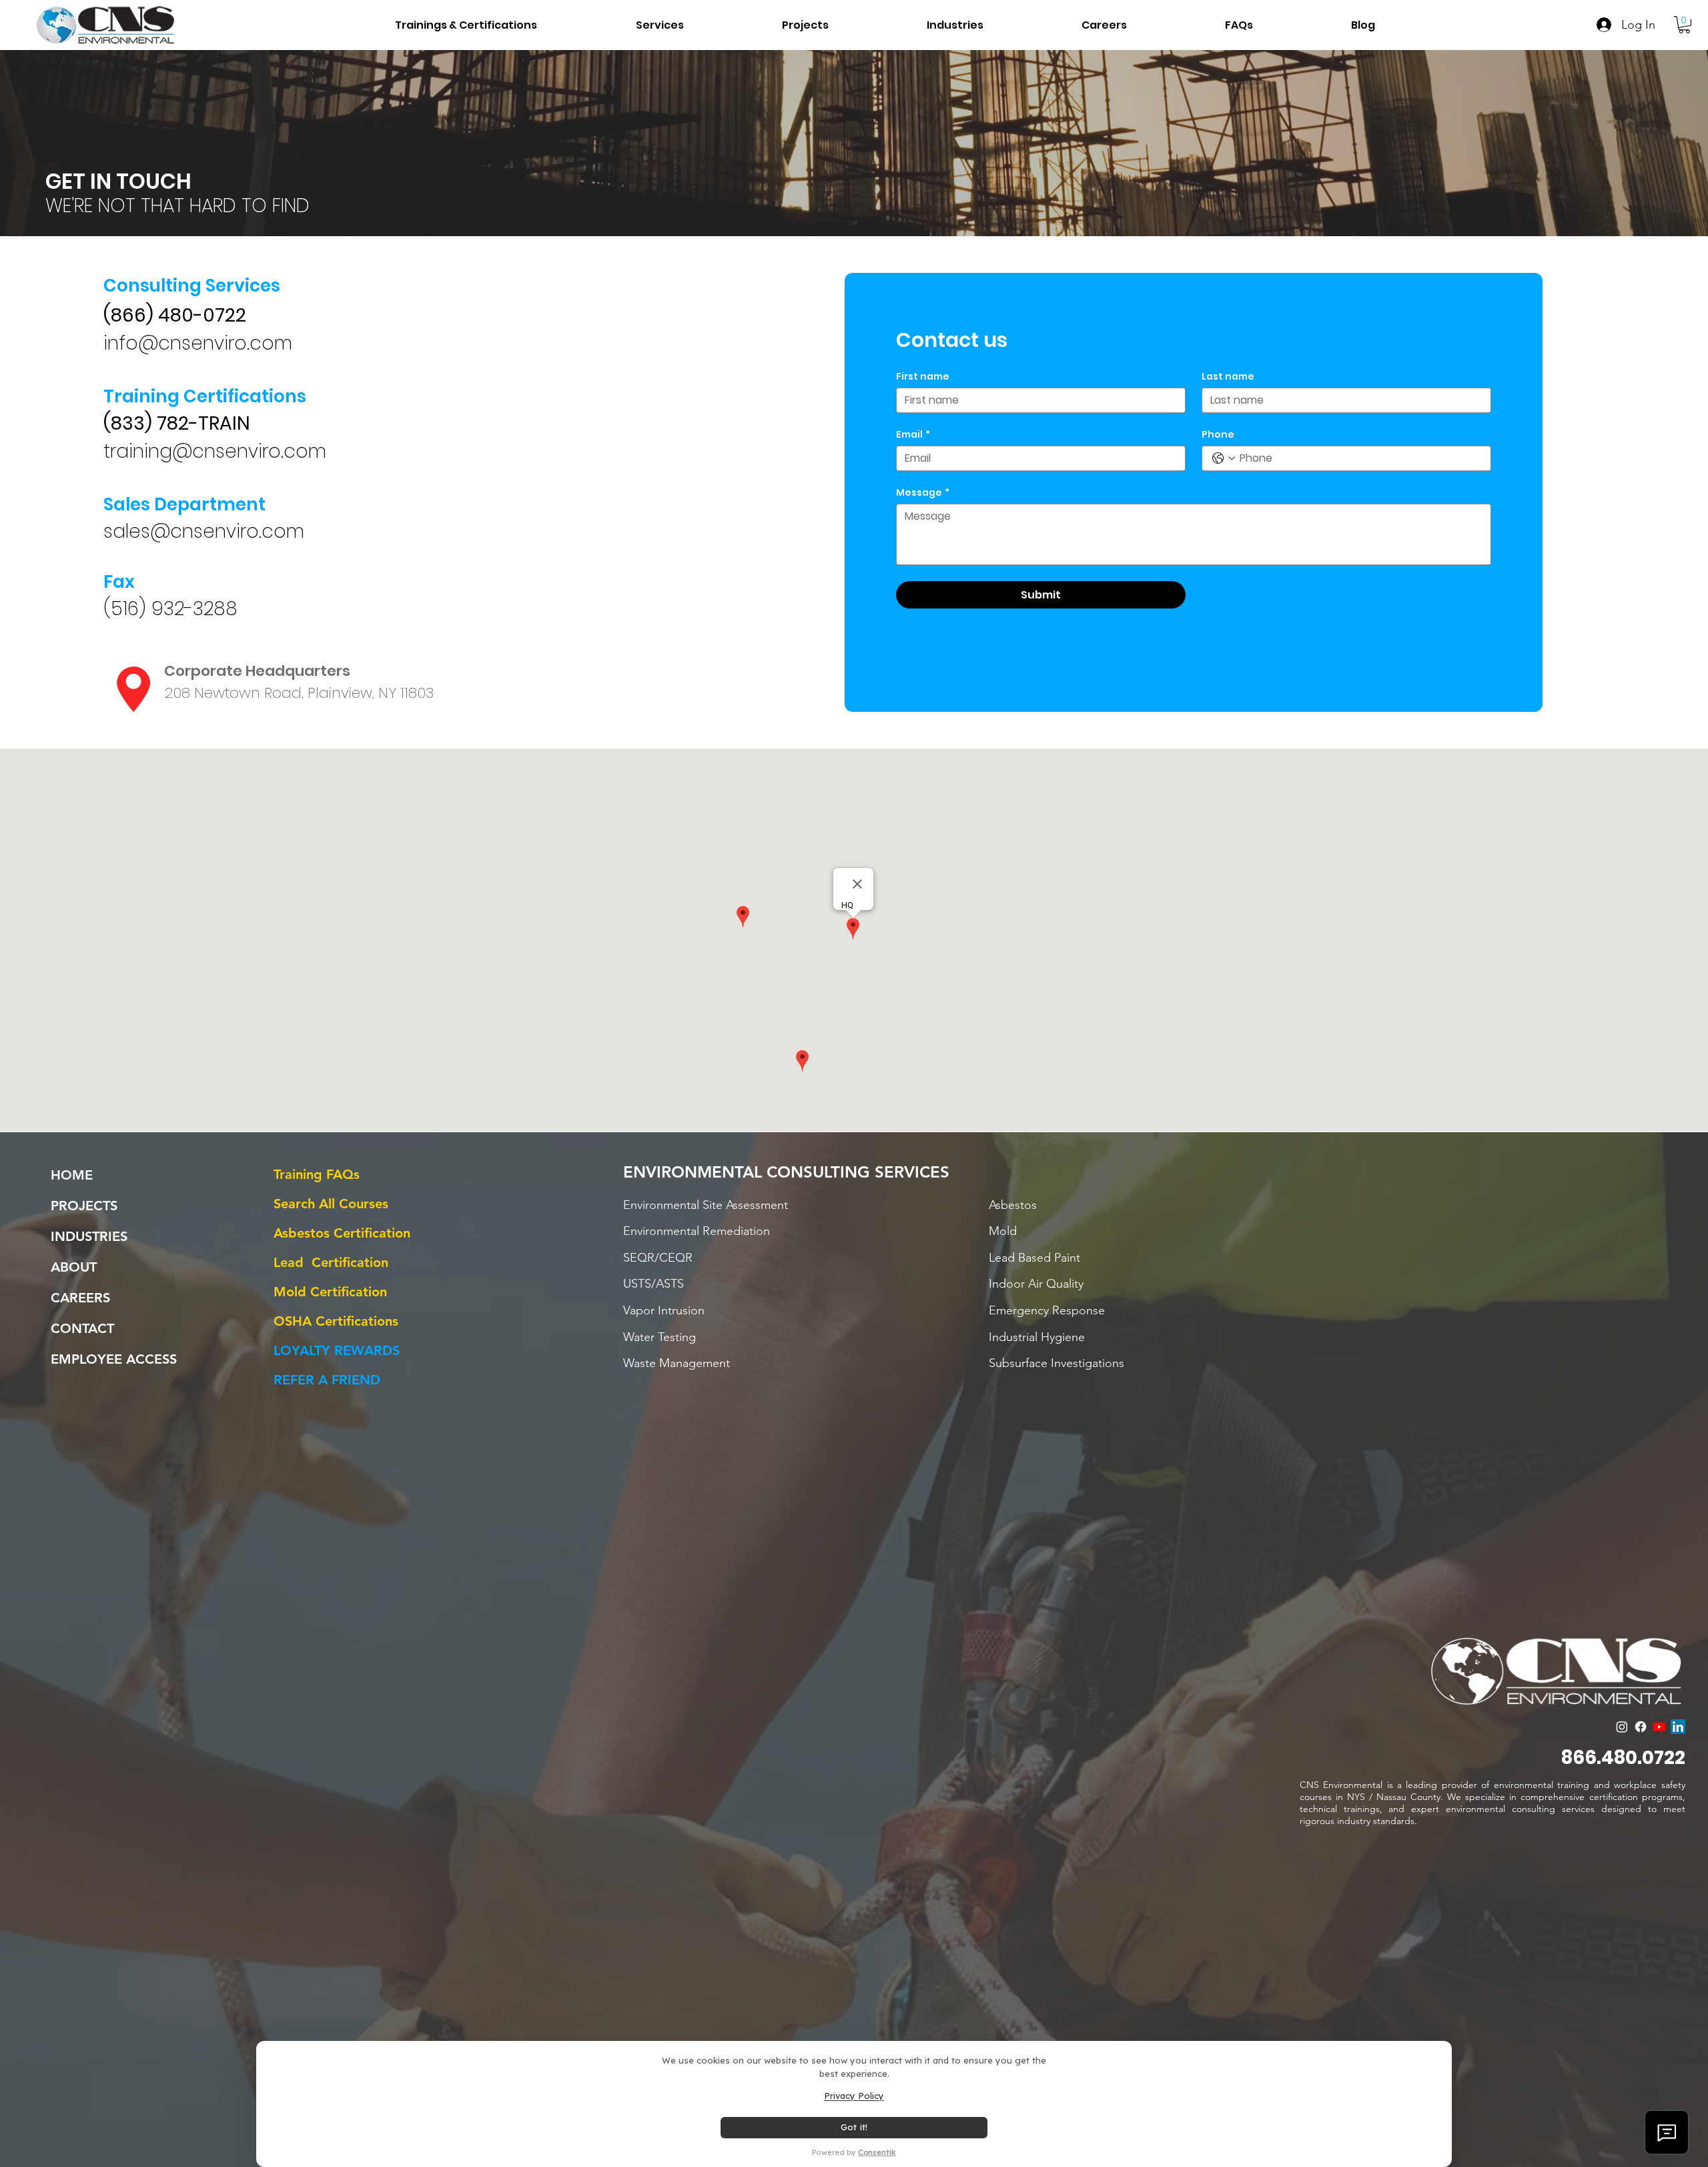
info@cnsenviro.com (198, 343)
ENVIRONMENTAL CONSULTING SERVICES (786, 1172)
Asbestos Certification (342, 1233)
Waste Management (677, 1363)
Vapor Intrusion (664, 1310)
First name (923, 377)
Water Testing (660, 1337)
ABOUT (74, 1267)
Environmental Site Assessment (706, 1205)
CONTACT (82, 1328)
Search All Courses (331, 1204)
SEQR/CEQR (658, 1258)
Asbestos (1013, 1205)
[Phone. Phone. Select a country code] (1224, 458)
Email (913, 435)
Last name (1228, 377)
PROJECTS (84, 1206)
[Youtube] (1659, 1727)
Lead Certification (331, 1262)
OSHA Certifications (336, 1321)
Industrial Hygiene (1037, 1337)
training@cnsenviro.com (215, 451)
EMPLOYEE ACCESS (114, 1359)
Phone (1218, 435)
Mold (1003, 1231)
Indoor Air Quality (1036, 1284)
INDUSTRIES (89, 1236)
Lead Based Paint (1034, 1258)
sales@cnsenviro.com (204, 531)
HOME (72, 1175)
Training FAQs (317, 1174)
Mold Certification (330, 1292)
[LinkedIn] (1678, 1727)
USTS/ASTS (654, 1284)
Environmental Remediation (697, 1231)
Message (923, 493)
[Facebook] (1641, 1727)
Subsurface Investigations (1056, 1363)
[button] (916, 25)
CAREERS (80, 1298)
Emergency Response (1047, 1310)
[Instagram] (1622, 1727)
